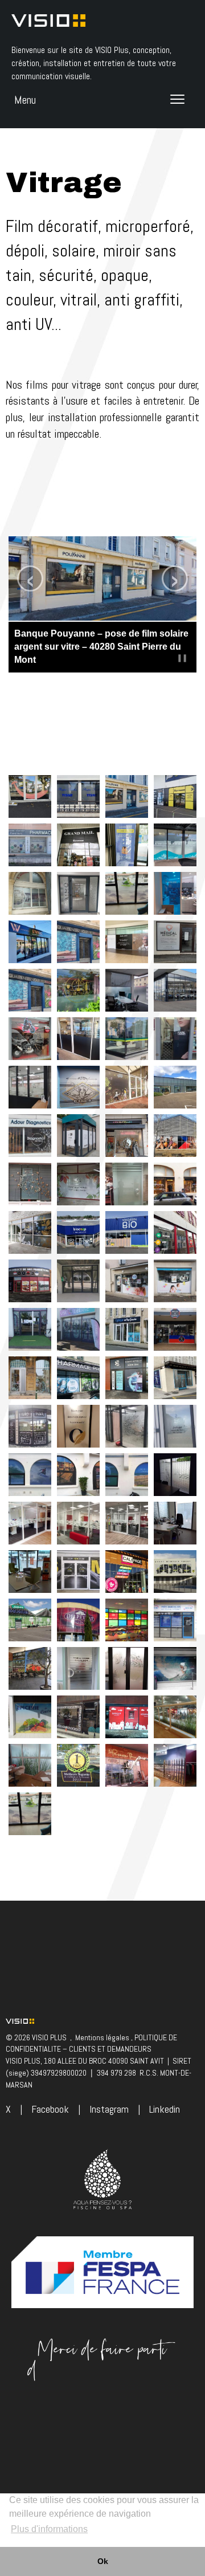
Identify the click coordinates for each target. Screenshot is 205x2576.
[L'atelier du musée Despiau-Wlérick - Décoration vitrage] (30, 892)
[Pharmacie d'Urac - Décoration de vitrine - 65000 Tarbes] (30, 844)
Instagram (109, 2109)
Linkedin (165, 2109)
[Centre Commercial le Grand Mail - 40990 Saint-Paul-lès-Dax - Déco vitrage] (78, 844)
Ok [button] (103, 2561)
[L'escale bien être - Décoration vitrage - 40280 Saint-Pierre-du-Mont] (175, 844)
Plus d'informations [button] (49, 2529)
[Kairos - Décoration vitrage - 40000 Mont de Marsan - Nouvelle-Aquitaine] (30, 1813)
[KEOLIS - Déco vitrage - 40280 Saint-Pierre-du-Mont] (127, 844)
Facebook (50, 2109)
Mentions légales (102, 2037)
